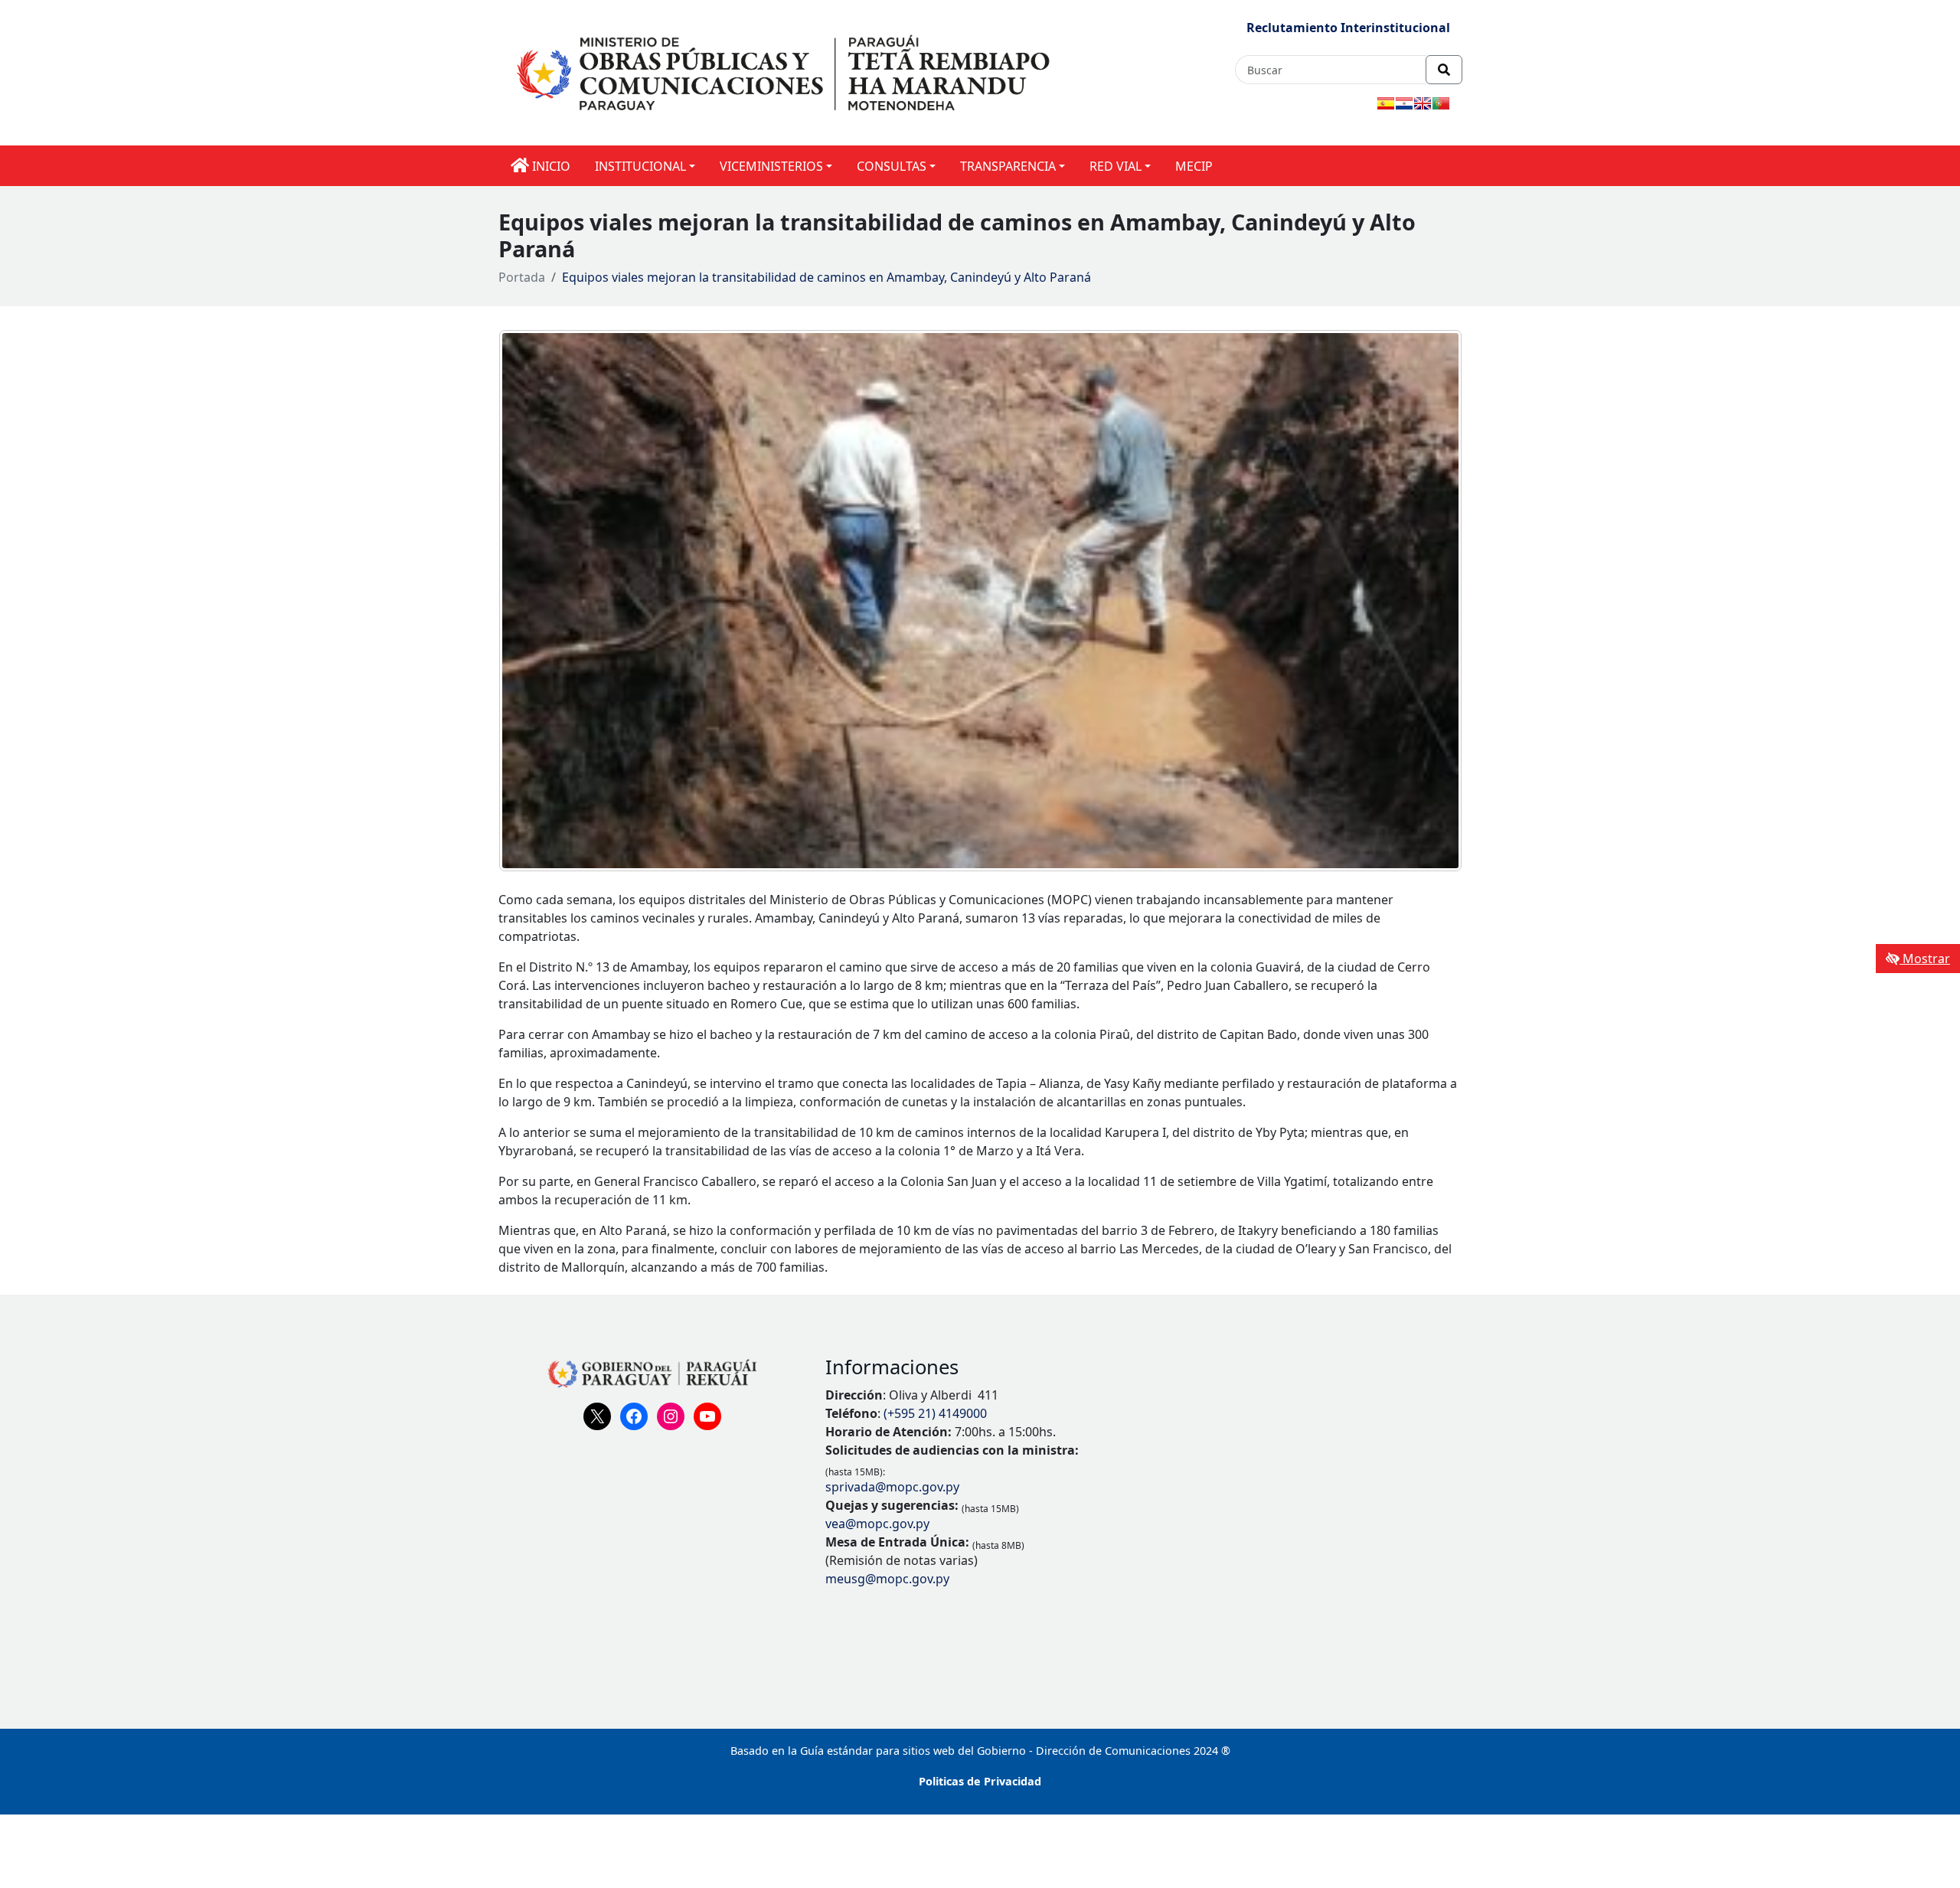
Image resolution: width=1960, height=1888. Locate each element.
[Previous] (531, 601)
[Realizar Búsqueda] (1444, 70)
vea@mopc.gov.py (877, 1524)
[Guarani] (1404, 103)
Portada (522, 277)
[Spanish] (1386, 103)
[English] (1423, 103)
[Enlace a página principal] (786, 72)
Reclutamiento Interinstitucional (1348, 28)
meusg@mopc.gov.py (887, 1579)
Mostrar (1925, 959)
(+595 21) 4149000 (935, 1413)
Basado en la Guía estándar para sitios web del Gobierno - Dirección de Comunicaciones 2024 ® (980, 1751)
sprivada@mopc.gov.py (892, 1487)
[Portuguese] (1441, 103)
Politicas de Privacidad (980, 1781)
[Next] (1430, 601)
